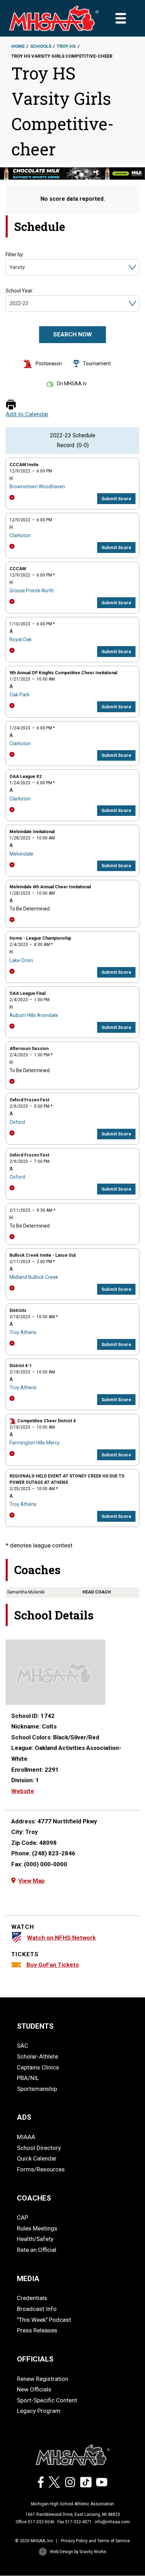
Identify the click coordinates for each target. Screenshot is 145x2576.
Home (18, 46)
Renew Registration (43, 2379)
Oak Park (20, 695)
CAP (23, 2217)
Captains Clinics (38, 2067)
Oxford (17, 1122)
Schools (41, 46)
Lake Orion (21, 960)
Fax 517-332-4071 (75, 2522)
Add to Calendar (27, 414)
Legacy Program (39, 2411)
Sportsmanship (37, 2089)
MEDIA (28, 2279)
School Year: (20, 291)
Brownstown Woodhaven (37, 487)
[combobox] (10, 267)
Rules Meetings (37, 2228)
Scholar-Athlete (37, 2056)
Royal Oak (21, 639)
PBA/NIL (28, 2078)
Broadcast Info (37, 2309)
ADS (24, 2117)
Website (23, 1791)
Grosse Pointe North (32, 591)
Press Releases (37, 2330)
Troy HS (66, 46)
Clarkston (20, 535)
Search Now (72, 334)
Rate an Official (37, 2250)
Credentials (32, 2298)
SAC (23, 2046)
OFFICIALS (35, 2359)
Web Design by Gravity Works (78, 2552)
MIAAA (26, 2137)
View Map (31, 1881)
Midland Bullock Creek (34, 1277)
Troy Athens (23, 1332)
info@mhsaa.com (112, 2522)
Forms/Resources (41, 2169)
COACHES (34, 2198)
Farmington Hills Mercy (35, 1443)
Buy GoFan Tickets (53, 1965)
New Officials (34, 2389)
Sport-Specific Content (47, 2400)
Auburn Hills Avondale (34, 1015)
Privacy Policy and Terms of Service (95, 2541)
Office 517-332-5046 (35, 2522)
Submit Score (116, 499)
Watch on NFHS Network (61, 1938)
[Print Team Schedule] (11, 405)
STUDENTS (35, 2026)
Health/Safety (35, 2239)
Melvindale (21, 854)
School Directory (39, 2148)
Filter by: (15, 255)
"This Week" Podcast (44, 2320)
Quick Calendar (37, 2158)
